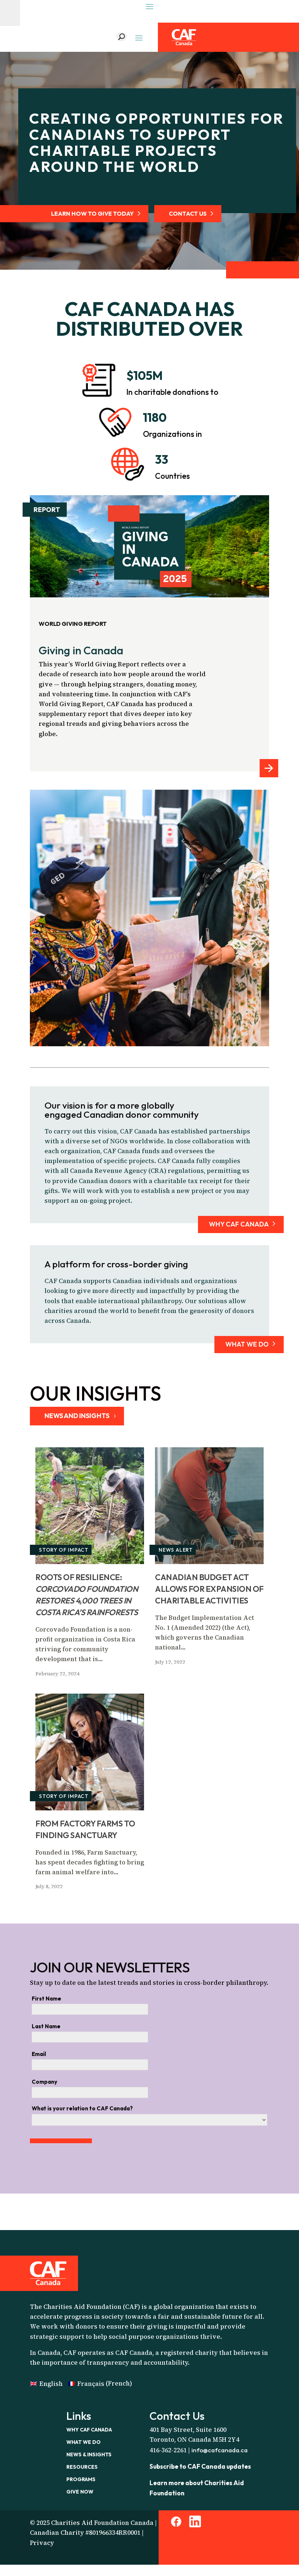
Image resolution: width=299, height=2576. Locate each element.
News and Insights (77, 1416)
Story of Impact (64, 1550)
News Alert (176, 1550)
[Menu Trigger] (10, 13)
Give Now (80, 2492)
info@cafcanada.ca (220, 2450)
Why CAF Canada (89, 2430)
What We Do (84, 2442)
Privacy (42, 2543)
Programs (81, 2479)
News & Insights (89, 2454)
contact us (188, 213)
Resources (82, 2467)
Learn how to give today (92, 213)
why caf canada (239, 1224)
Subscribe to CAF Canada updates (200, 2466)
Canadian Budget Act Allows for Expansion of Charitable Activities (209, 1589)
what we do (247, 1344)
